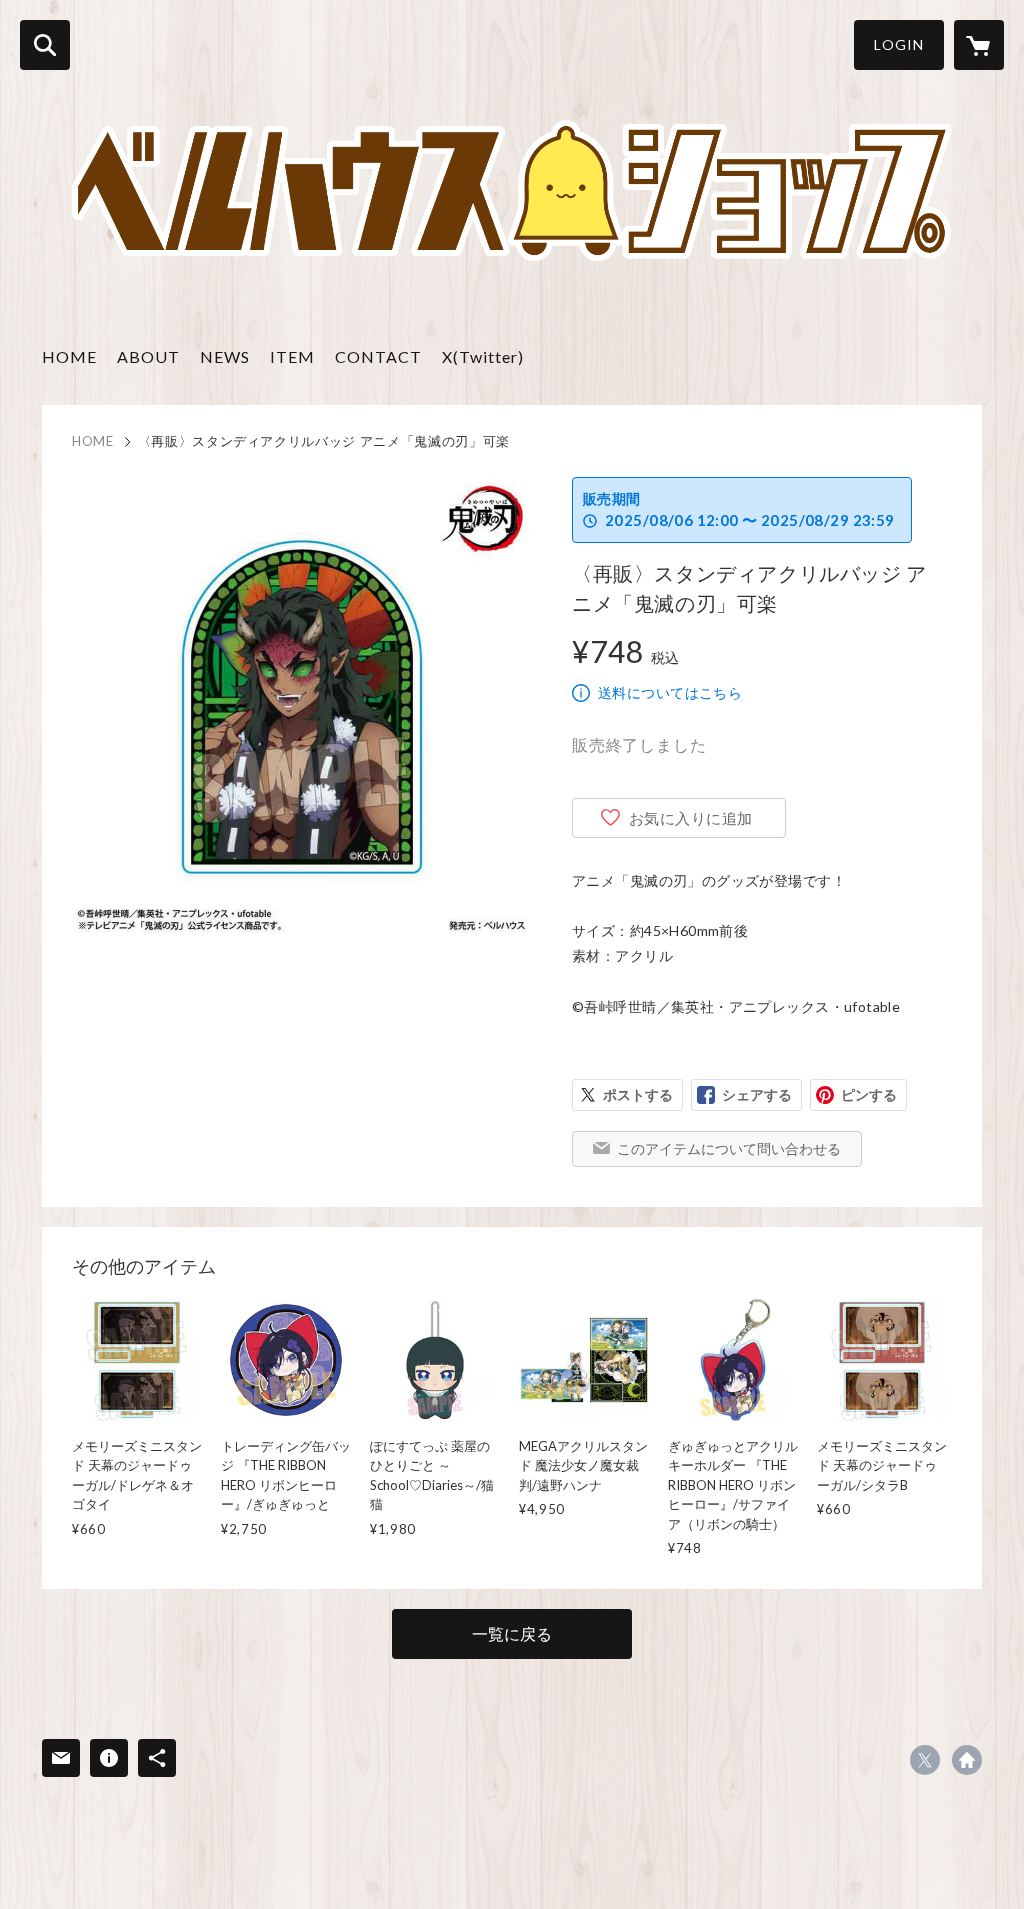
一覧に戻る (512, 1633)
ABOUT (148, 356)
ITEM (292, 356)
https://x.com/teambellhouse (925, 1760)
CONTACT (378, 356)
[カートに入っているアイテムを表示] (979, 45)
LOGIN (899, 44)
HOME (69, 356)
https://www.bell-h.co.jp (967, 1760)
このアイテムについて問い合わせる (729, 1148)
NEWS (225, 356)
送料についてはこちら (670, 692)
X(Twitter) (483, 356)
